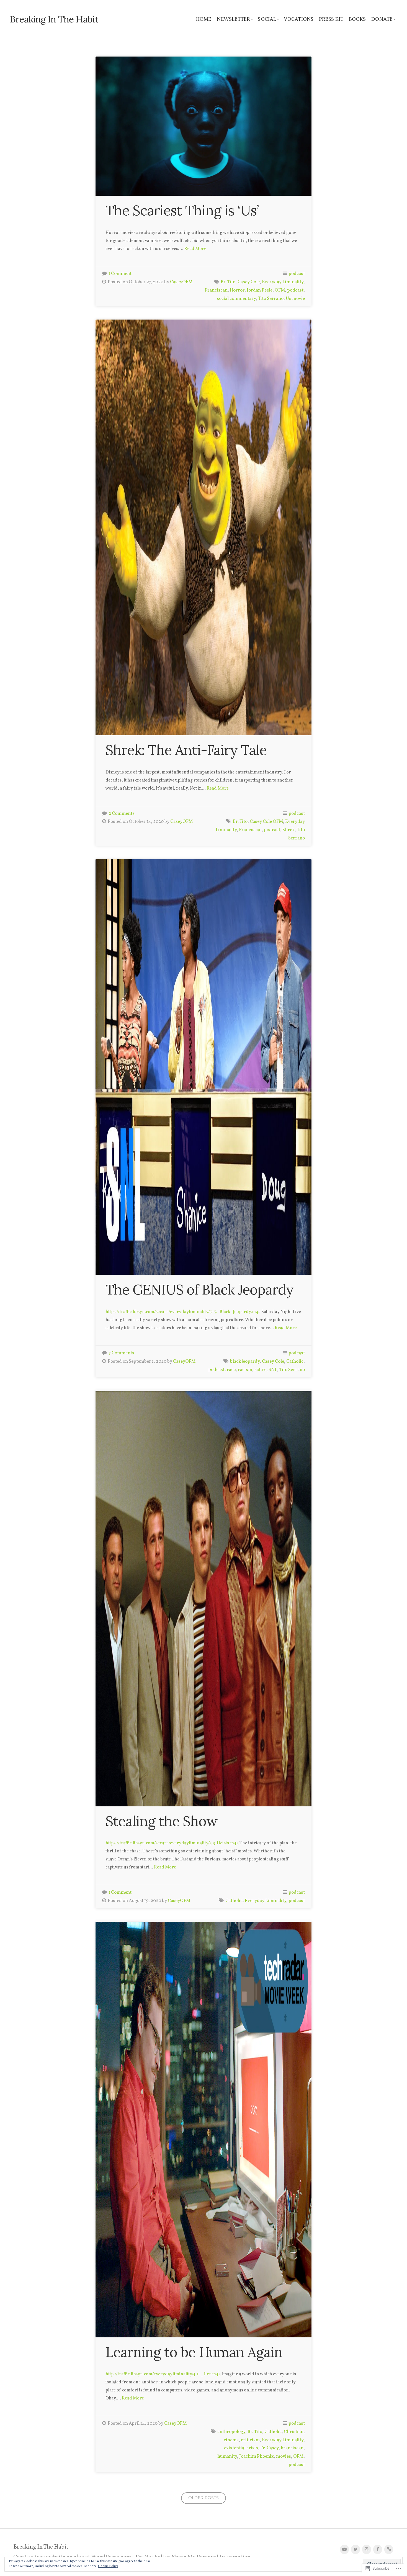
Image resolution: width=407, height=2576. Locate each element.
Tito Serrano (271, 299)
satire (260, 1370)
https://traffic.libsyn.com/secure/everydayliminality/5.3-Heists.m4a (172, 1843)
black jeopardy (245, 1361)
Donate (382, 19)
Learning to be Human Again (194, 2352)
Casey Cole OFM (266, 822)
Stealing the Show (162, 1821)
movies (284, 2456)
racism (245, 1370)
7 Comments (121, 1353)
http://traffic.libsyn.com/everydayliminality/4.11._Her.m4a (163, 2374)
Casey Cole (249, 282)
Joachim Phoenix (257, 2456)
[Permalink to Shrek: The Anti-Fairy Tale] (203, 527)
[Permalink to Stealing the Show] (203, 1599)
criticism (250, 2440)
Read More (195, 249)
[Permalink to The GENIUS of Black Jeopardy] (203, 1067)
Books (357, 19)
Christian (294, 2432)
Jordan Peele (260, 290)
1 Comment (120, 274)
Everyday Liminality (283, 282)
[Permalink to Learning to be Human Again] (203, 2130)
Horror (237, 290)
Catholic (295, 1361)
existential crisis (241, 2448)
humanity (227, 2456)
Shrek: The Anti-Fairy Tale (186, 750)
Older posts (203, 2498)
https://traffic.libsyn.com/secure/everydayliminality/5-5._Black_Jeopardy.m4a (183, 1312)
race (231, 1370)
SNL (273, 1370)
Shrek (288, 830)
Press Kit (331, 19)
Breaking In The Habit (54, 19)
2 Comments (122, 814)
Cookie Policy (108, 2566)
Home (204, 19)
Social (267, 19)
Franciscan (216, 290)
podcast (297, 274)
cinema (231, 2440)
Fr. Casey (269, 2448)
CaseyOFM (181, 282)
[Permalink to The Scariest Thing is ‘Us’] (203, 126)
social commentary (236, 299)
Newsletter (233, 19)
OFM (280, 290)
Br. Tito (228, 282)
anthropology (231, 2432)
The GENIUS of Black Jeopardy (199, 1290)
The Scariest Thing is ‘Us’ (182, 210)
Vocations (299, 19)
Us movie (295, 299)
